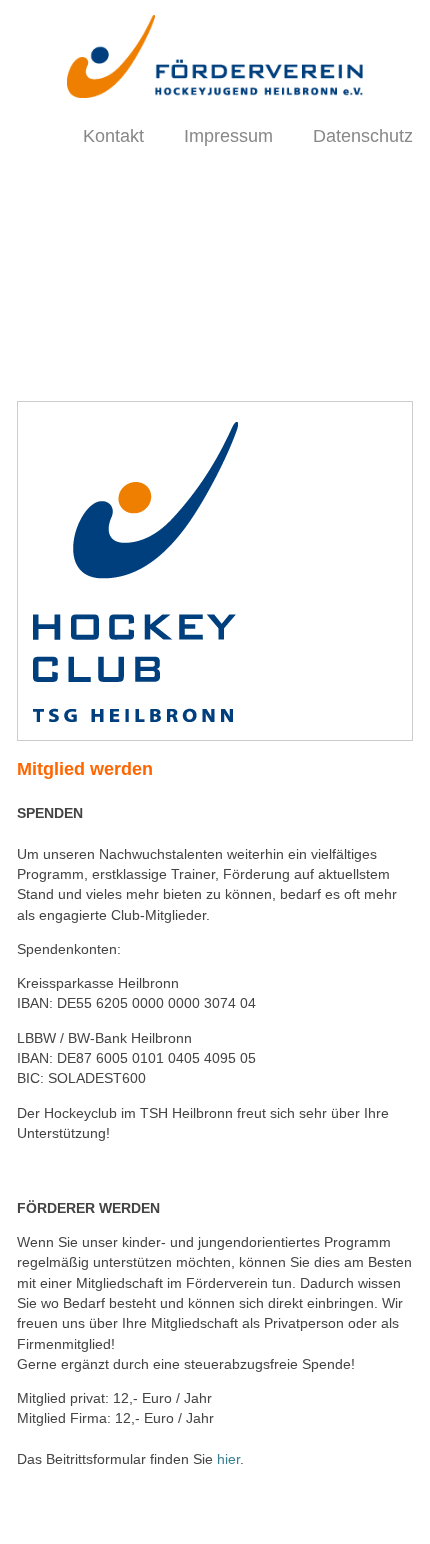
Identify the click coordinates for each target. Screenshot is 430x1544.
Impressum (228, 136)
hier (228, 1459)
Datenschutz (363, 136)
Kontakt (113, 136)
